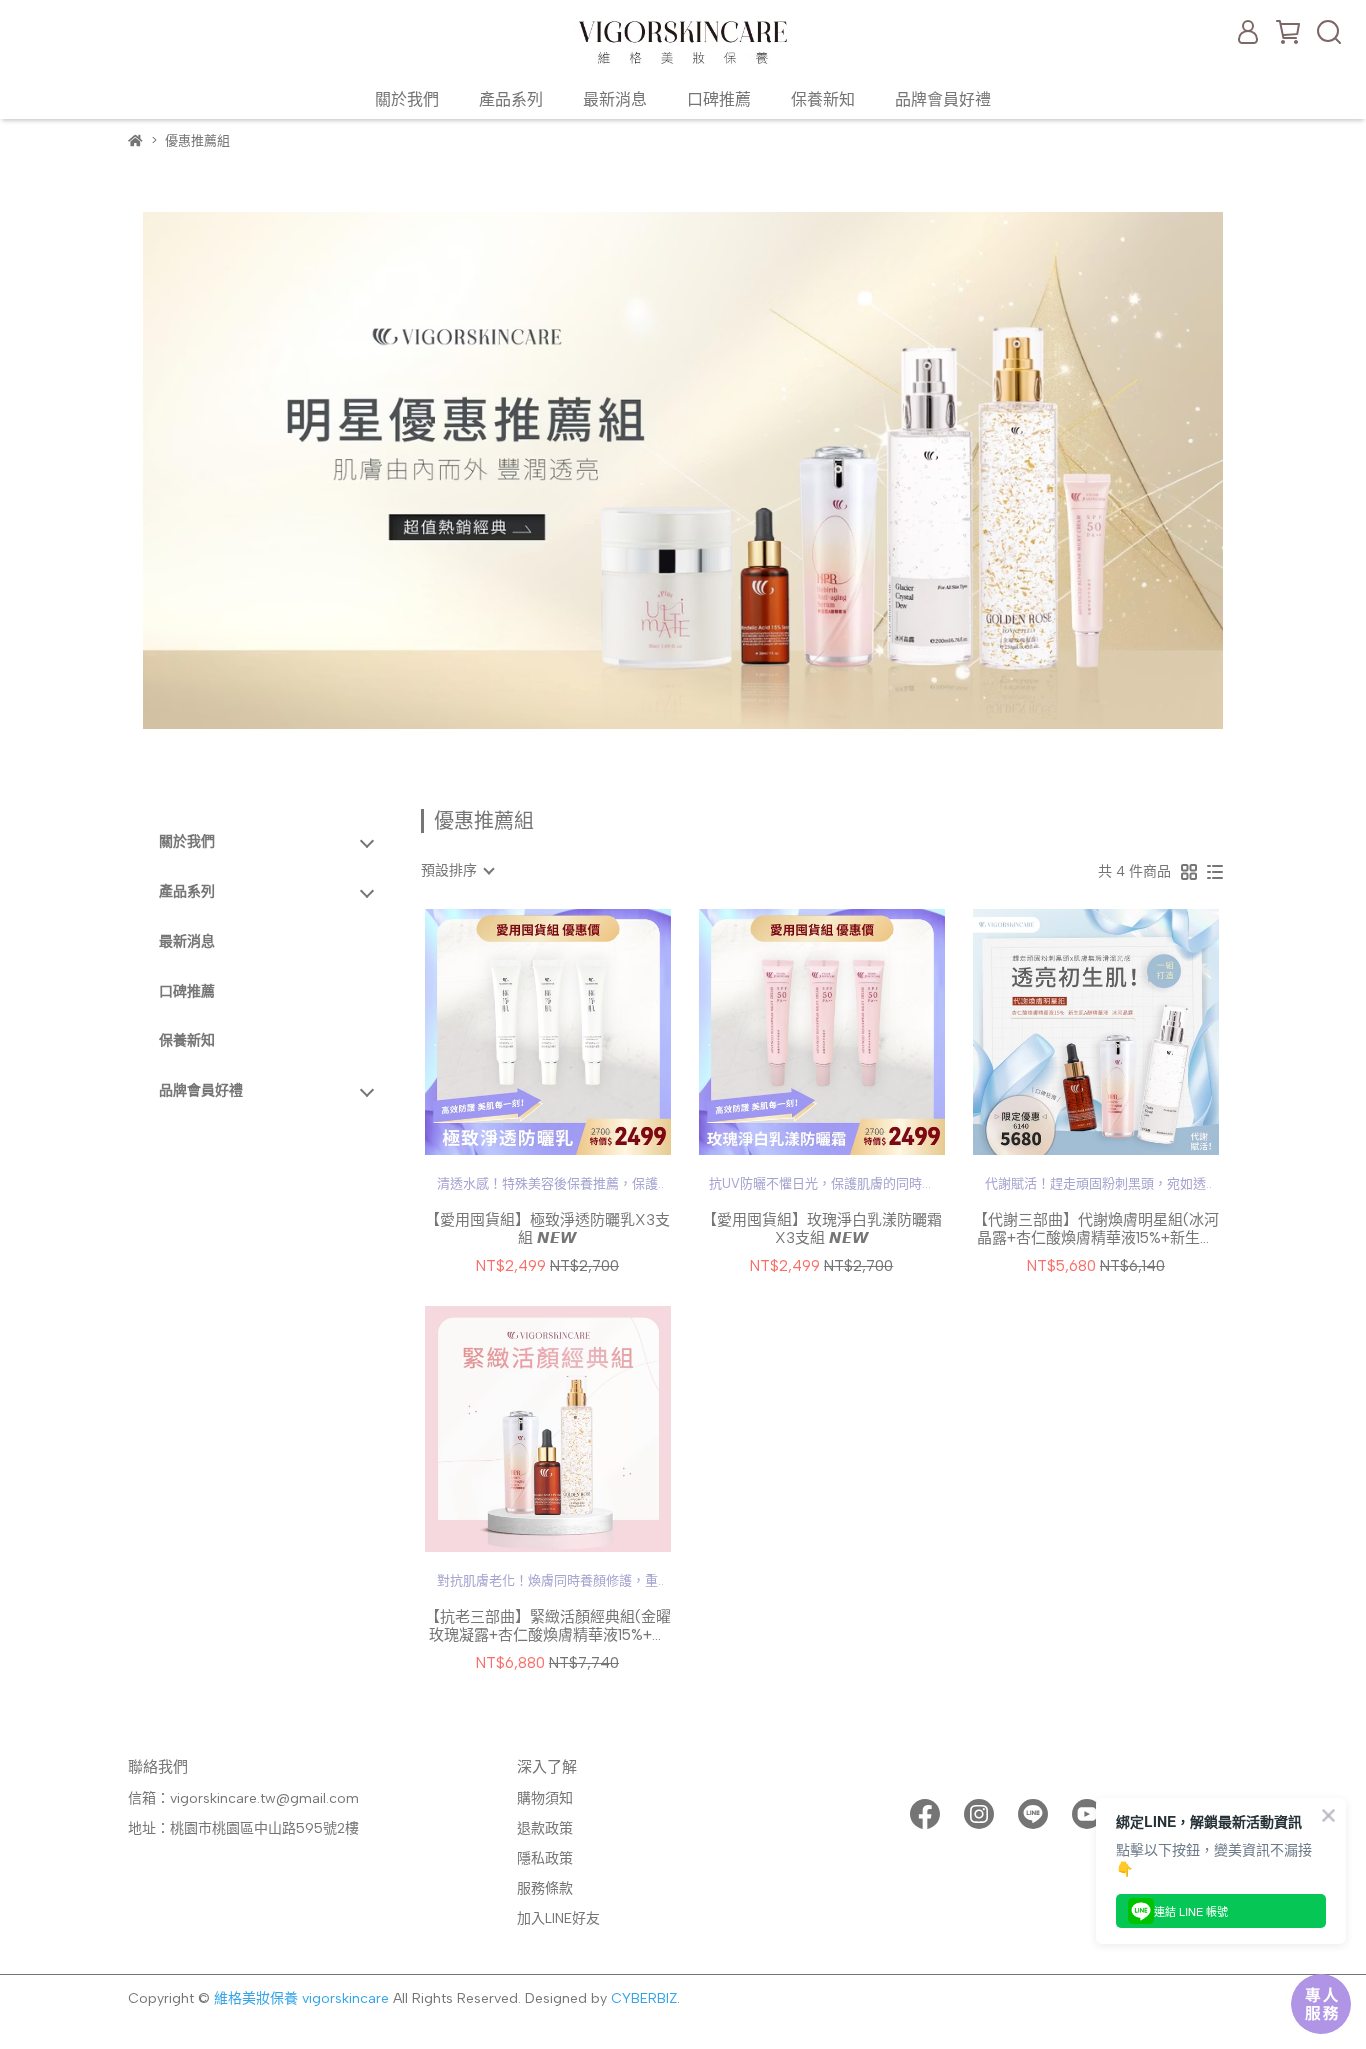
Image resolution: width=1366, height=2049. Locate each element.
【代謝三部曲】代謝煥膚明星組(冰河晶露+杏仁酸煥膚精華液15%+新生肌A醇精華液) (1096, 1229)
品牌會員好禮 (943, 99)
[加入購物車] (576, 1032)
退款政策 (545, 1828)
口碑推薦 (719, 99)
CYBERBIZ (644, 1998)
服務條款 (545, 1888)
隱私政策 (545, 1858)
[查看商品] (519, 1032)
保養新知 (823, 99)
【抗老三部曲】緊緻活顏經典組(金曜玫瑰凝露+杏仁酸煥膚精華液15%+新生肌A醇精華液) (548, 1626)
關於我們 (407, 99)
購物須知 (545, 1798)
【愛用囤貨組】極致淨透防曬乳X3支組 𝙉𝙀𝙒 (547, 1229)
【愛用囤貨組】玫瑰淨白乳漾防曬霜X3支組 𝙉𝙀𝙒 (822, 1229)
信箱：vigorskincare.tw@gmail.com (243, 1798)
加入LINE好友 (558, 1918)
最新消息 (615, 99)
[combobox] (457, 871)
